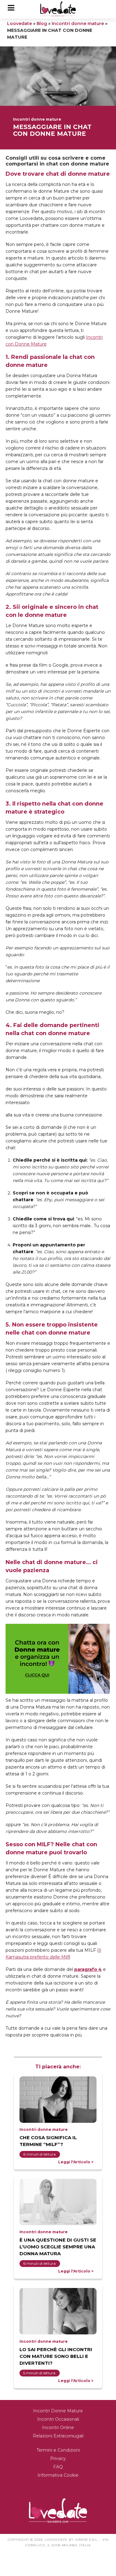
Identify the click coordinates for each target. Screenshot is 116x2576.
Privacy (58, 2458)
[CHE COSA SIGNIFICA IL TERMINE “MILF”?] (58, 2100)
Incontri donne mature (78, 24)
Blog (42, 24)
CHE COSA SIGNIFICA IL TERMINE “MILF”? (48, 2141)
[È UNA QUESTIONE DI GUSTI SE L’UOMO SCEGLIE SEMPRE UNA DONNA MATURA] (58, 2202)
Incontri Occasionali (58, 2419)
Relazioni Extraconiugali (58, 2436)
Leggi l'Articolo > (76, 2162)
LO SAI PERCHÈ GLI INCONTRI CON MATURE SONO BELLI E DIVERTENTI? (56, 2356)
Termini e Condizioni (58, 2450)
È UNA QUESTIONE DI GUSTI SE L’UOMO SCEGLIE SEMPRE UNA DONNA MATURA (58, 2247)
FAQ (58, 2467)
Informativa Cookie (58, 2475)
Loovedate (19, 24)
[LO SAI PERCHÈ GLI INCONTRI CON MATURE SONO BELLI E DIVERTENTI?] (58, 2311)
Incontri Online (58, 2428)
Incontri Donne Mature (58, 2411)
